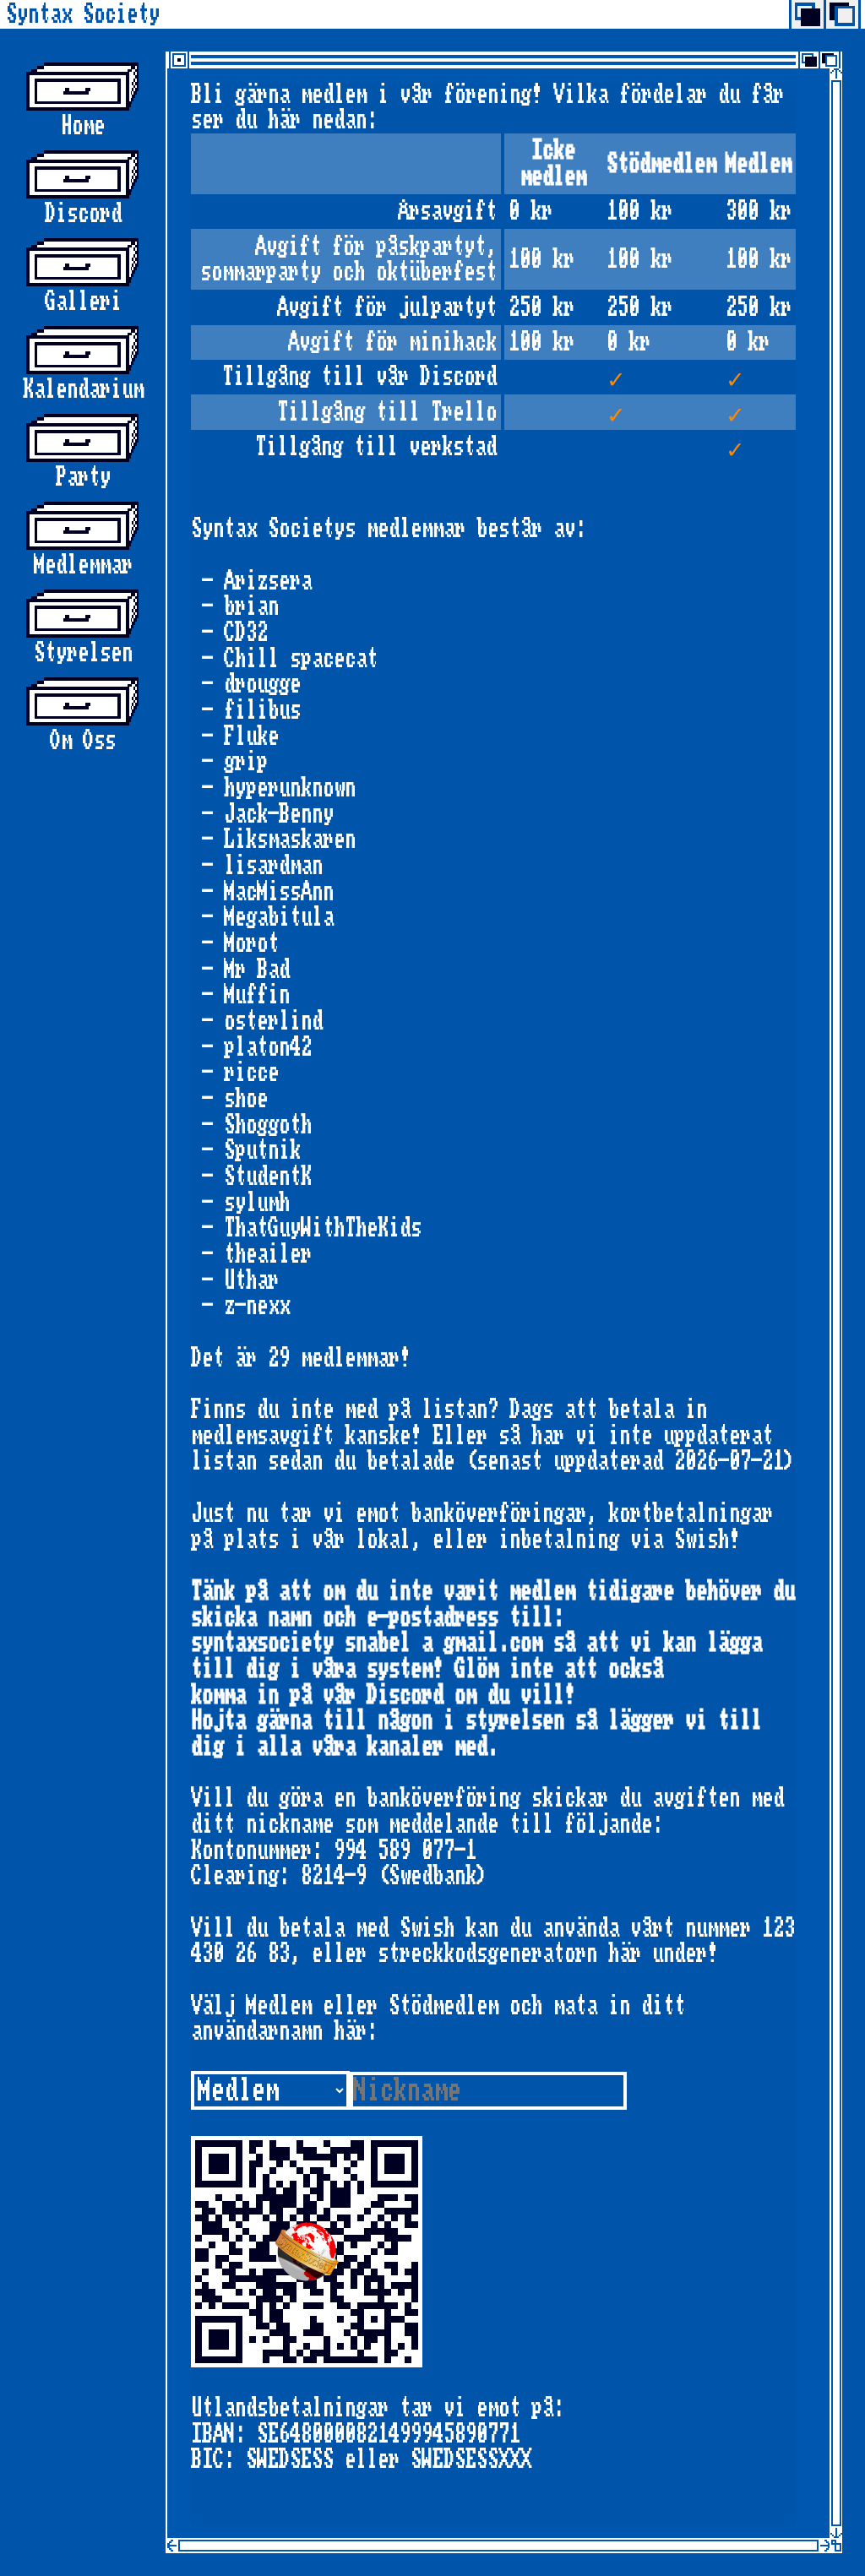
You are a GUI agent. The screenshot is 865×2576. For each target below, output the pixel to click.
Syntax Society (83, 14)
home (83, 125)
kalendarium (83, 389)
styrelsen (83, 652)
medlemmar (83, 565)
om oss (83, 740)
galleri (83, 301)
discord (83, 213)
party (83, 477)
